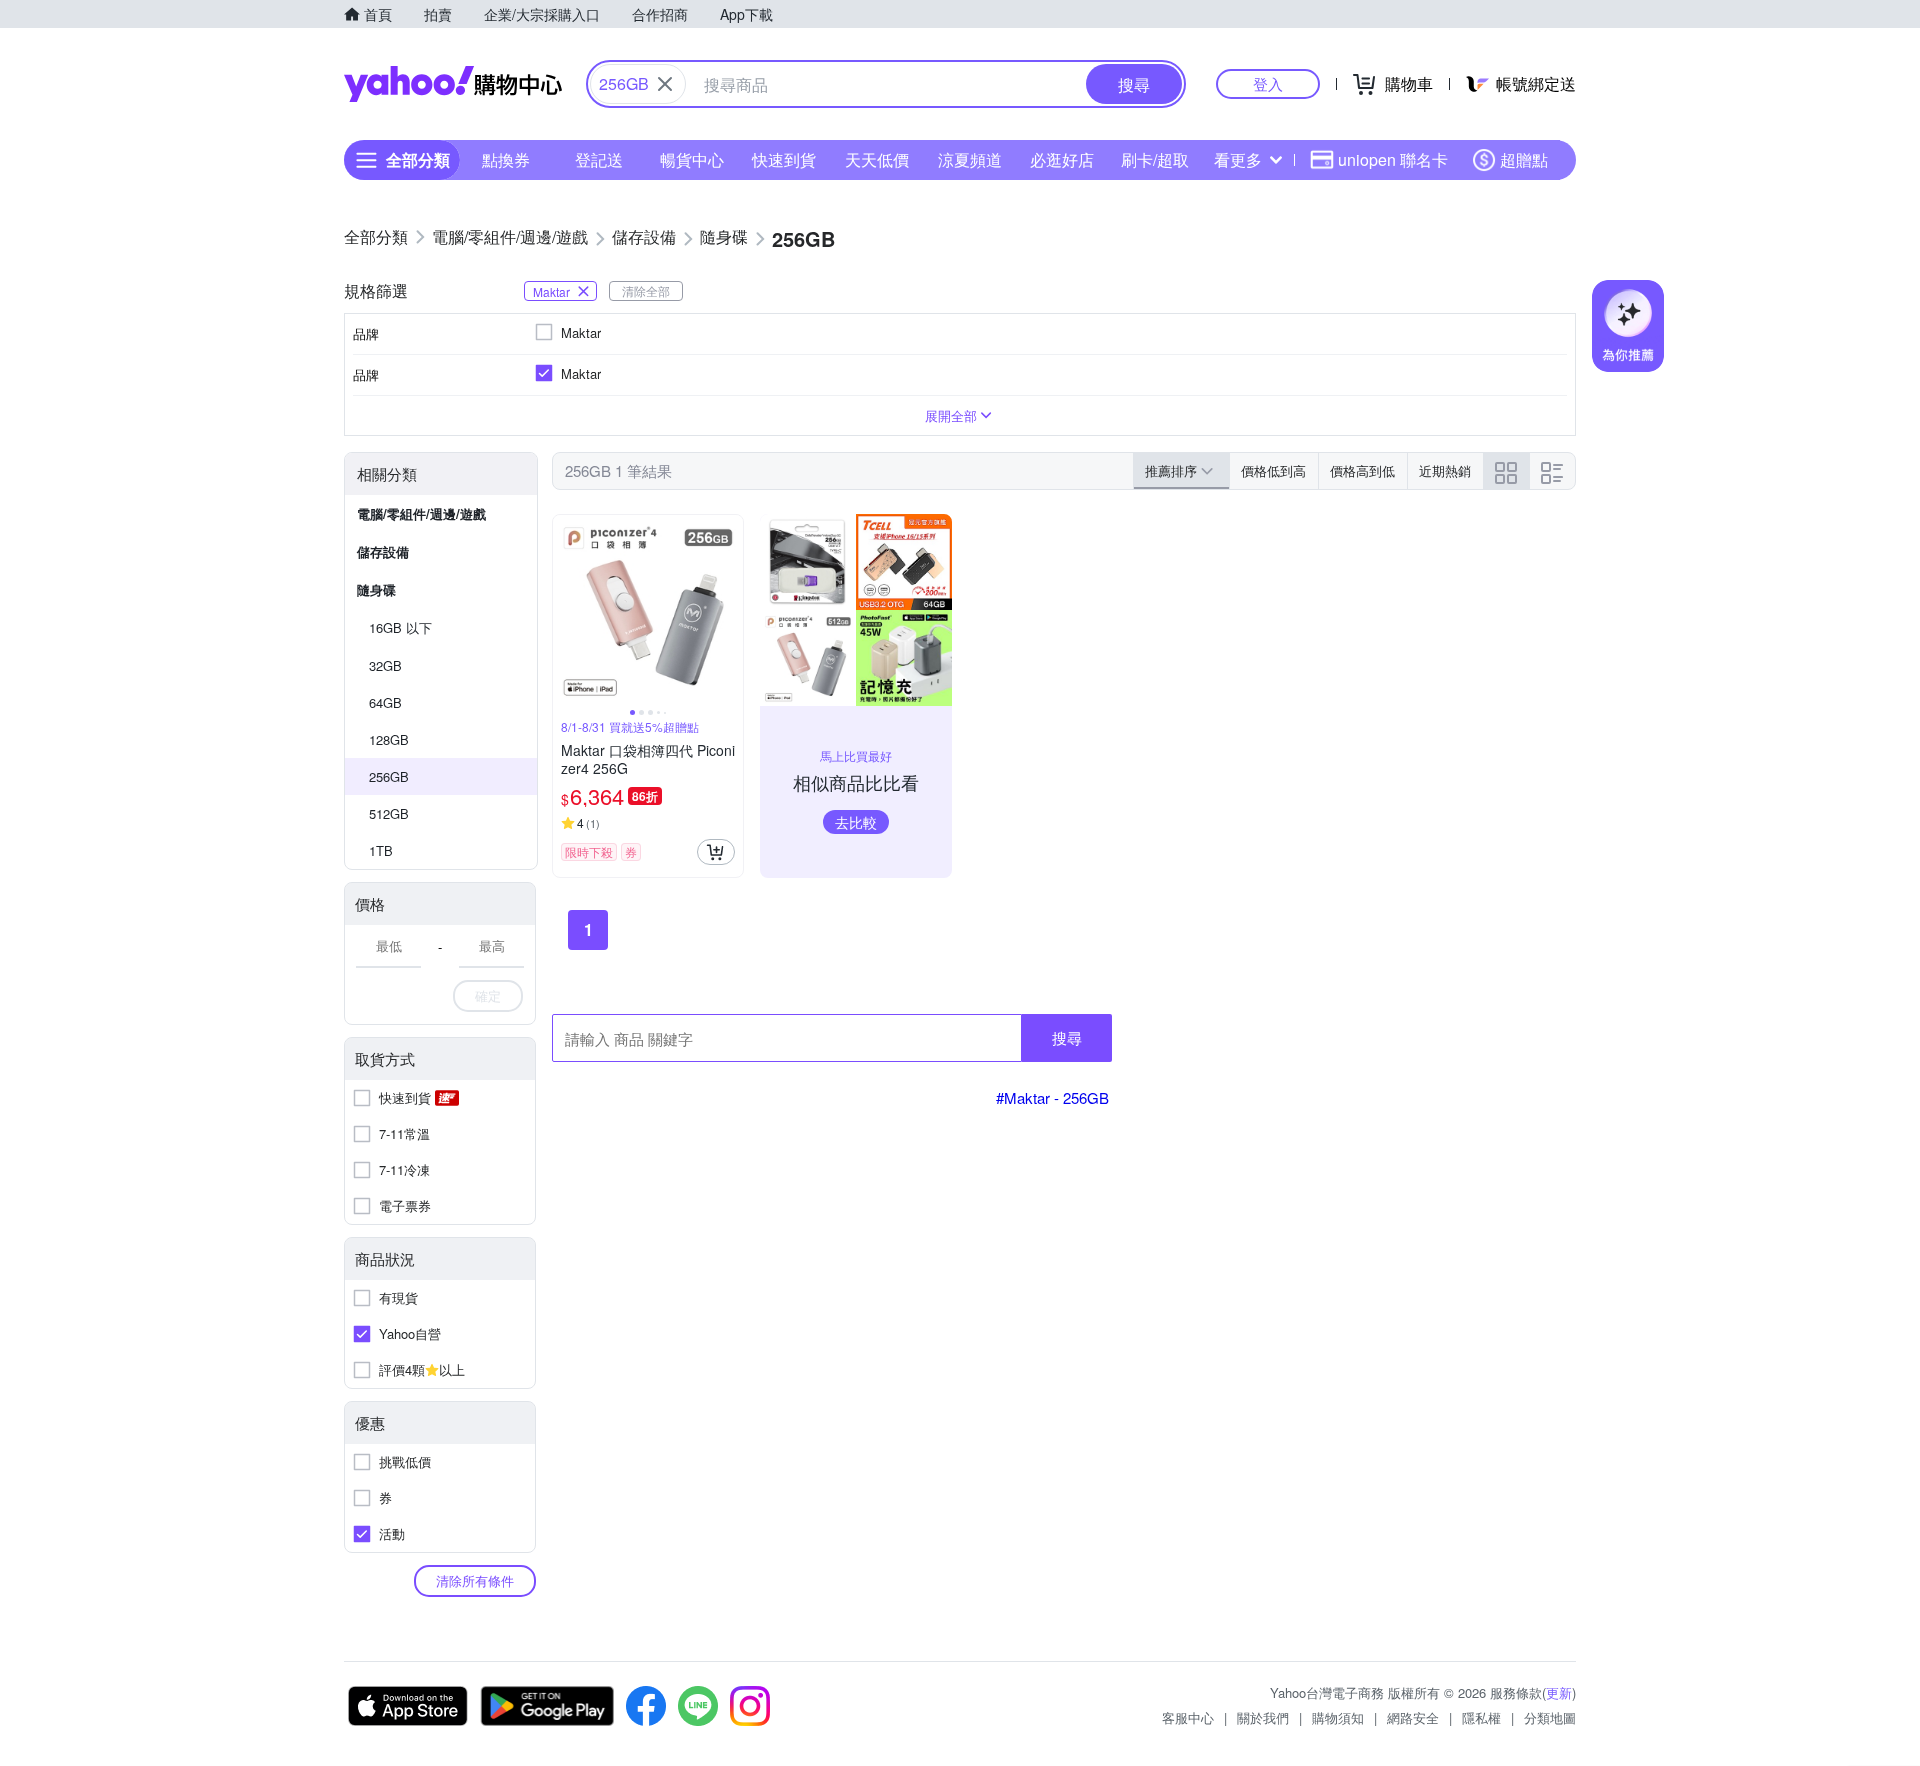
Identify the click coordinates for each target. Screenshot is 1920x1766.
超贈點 (1524, 159)
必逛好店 (1062, 159)
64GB (385, 702)
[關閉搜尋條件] (665, 84)
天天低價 (877, 159)
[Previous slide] (566, 610)
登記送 (599, 159)
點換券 (506, 159)
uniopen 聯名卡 (1393, 159)
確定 (488, 995)
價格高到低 (1362, 470)
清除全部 (646, 290)
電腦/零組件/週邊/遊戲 (421, 513)
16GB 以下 (400, 627)
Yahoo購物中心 (453, 84)
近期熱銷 (1445, 470)
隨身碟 (376, 589)
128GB (389, 739)
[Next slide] (730, 610)
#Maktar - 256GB (1052, 1097)
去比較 (856, 822)
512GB (389, 813)
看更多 (1238, 159)
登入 (1268, 83)
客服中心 (1188, 1717)
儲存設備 (383, 551)
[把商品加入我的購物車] (716, 852)
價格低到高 (1273, 470)
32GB (385, 665)
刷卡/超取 (1155, 159)
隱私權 (1481, 1717)
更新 (1559, 1692)
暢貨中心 (692, 159)
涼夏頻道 (970, 159)
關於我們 (1263, 1717)
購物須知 (1338, 1717)
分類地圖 (1550, 1717)
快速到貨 (784, 159)
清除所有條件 (475, 1580)
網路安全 (1413, 1717)
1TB (381, 850)
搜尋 (1067, 1037)
